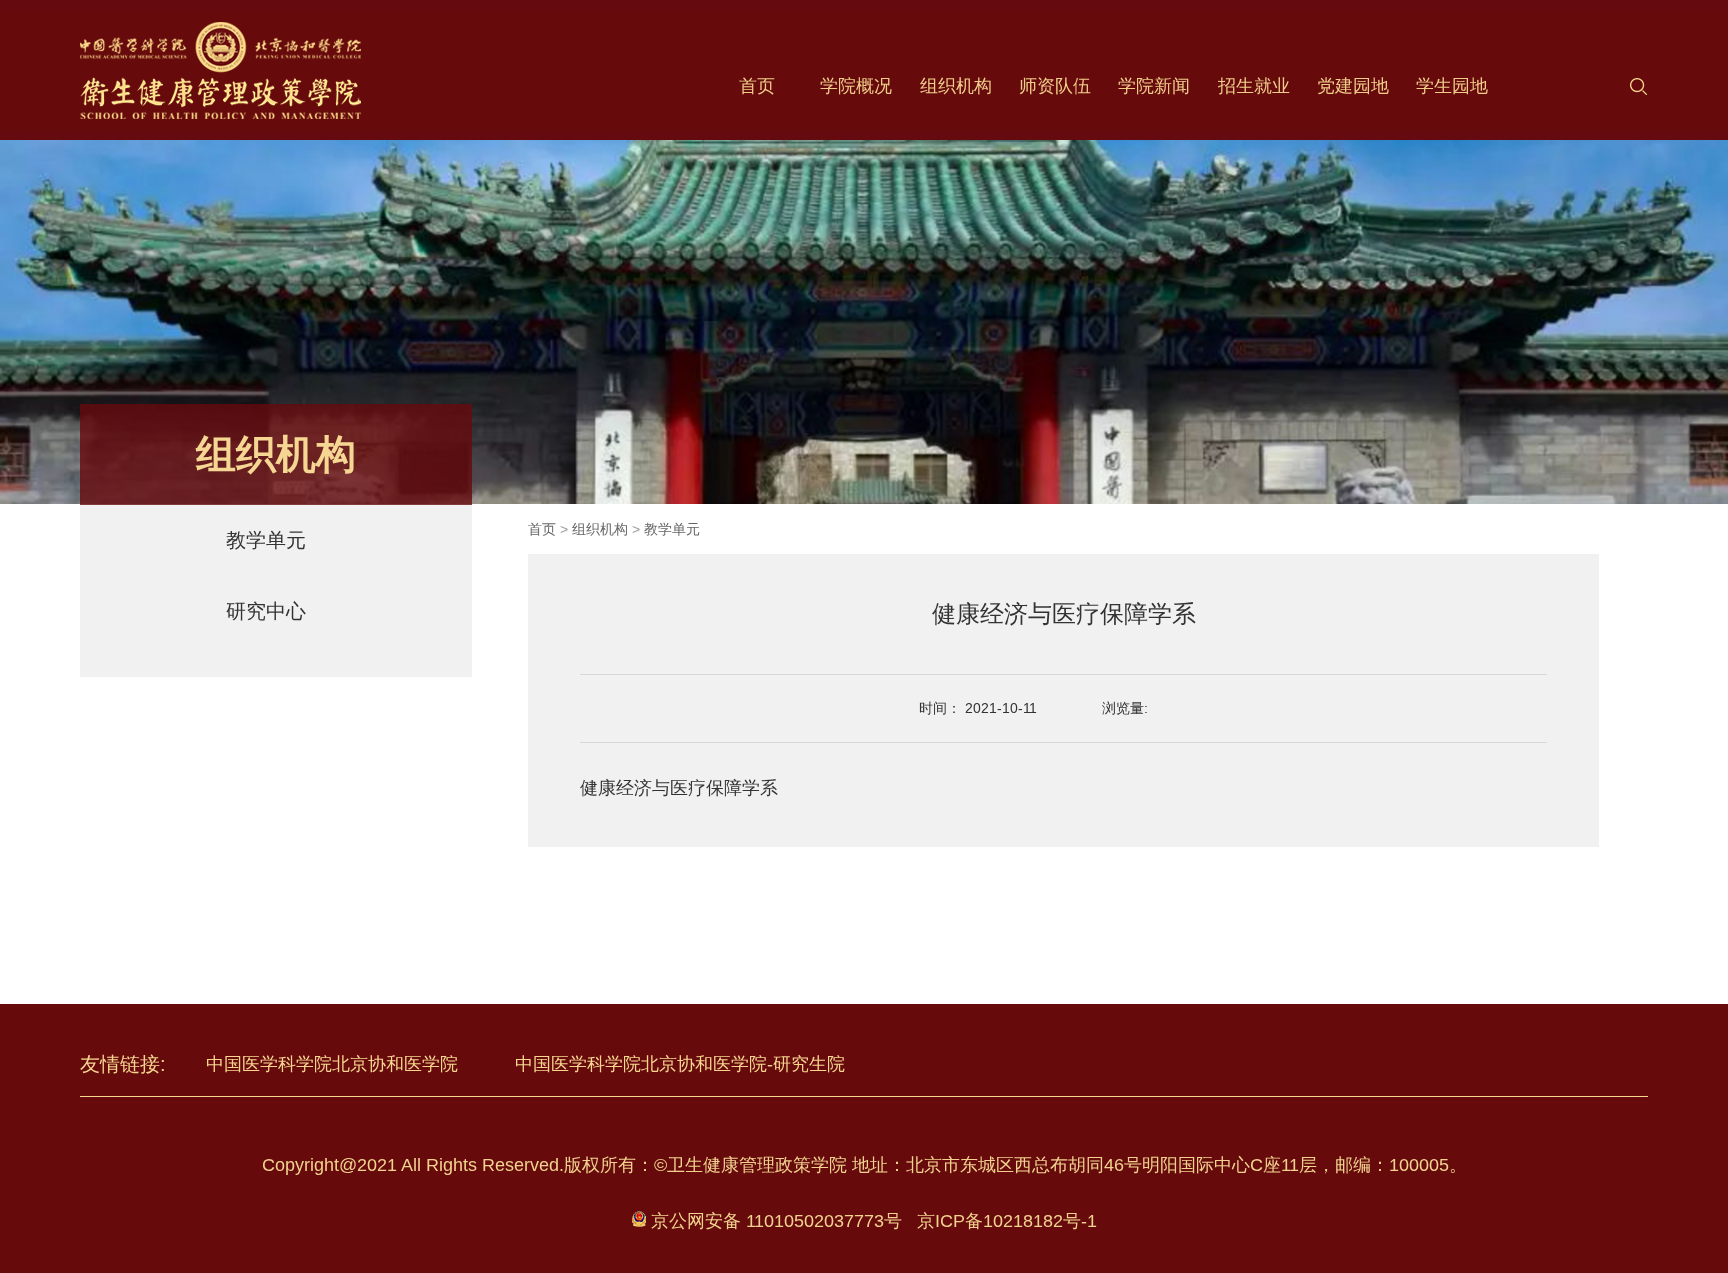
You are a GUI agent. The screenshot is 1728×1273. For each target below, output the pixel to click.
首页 (757, 86)
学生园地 (1452, 86)
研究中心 (266, 611)
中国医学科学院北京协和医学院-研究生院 (680, 1064)
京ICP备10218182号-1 (1007, 1221)
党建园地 (1353, 86)
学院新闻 (1154, 86)
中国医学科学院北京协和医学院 (334, 1064)
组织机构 (956, 86)
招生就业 (1254, 86)
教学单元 (266, 540)
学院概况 (856, 86)
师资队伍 (1055, 86)
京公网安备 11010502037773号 (774, 1221)
